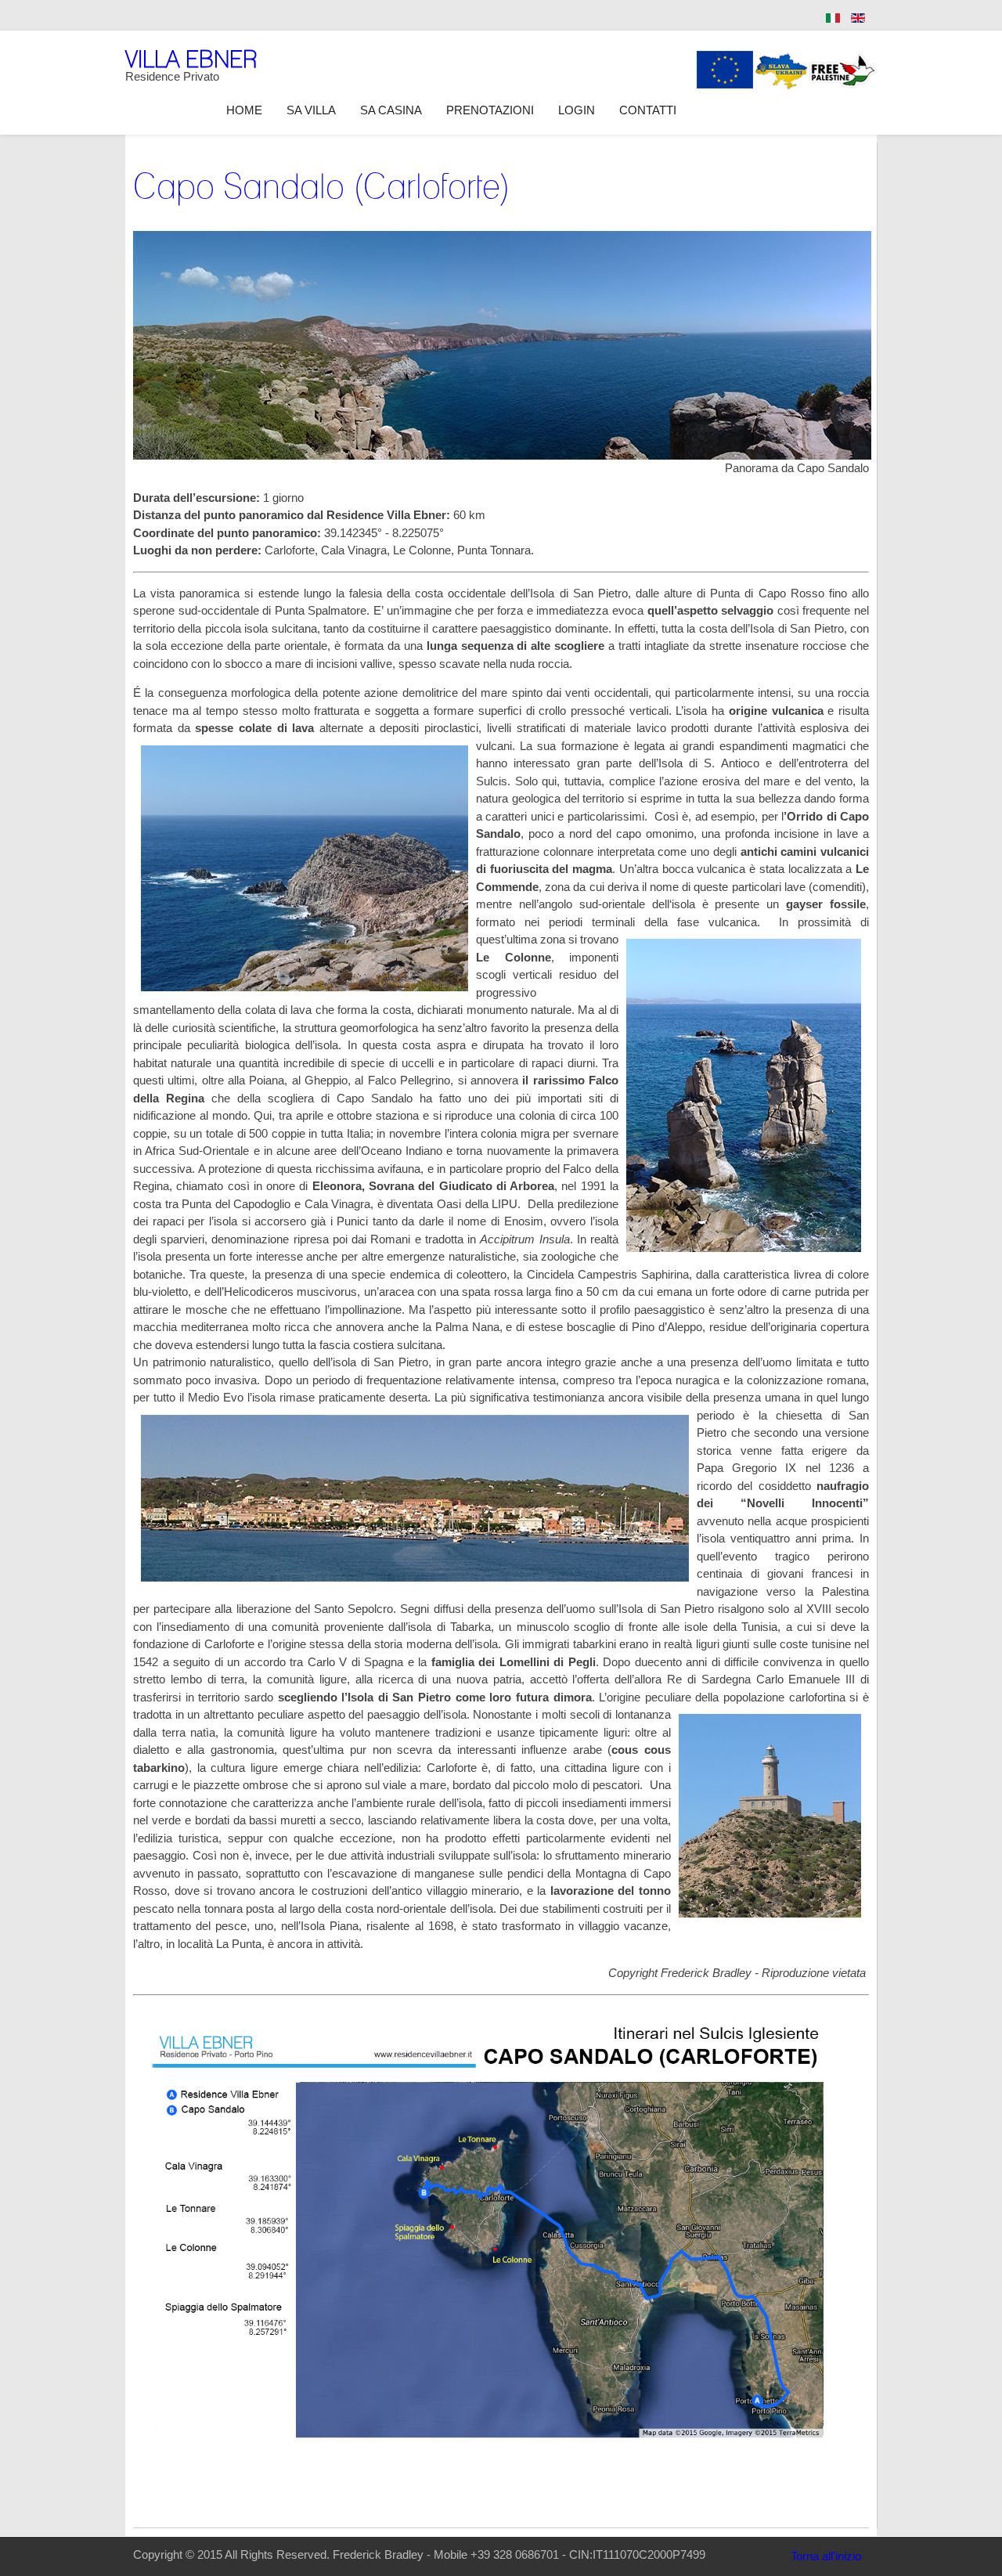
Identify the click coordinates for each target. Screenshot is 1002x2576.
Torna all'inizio (826, 2556)
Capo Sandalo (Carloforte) (322, 186)
